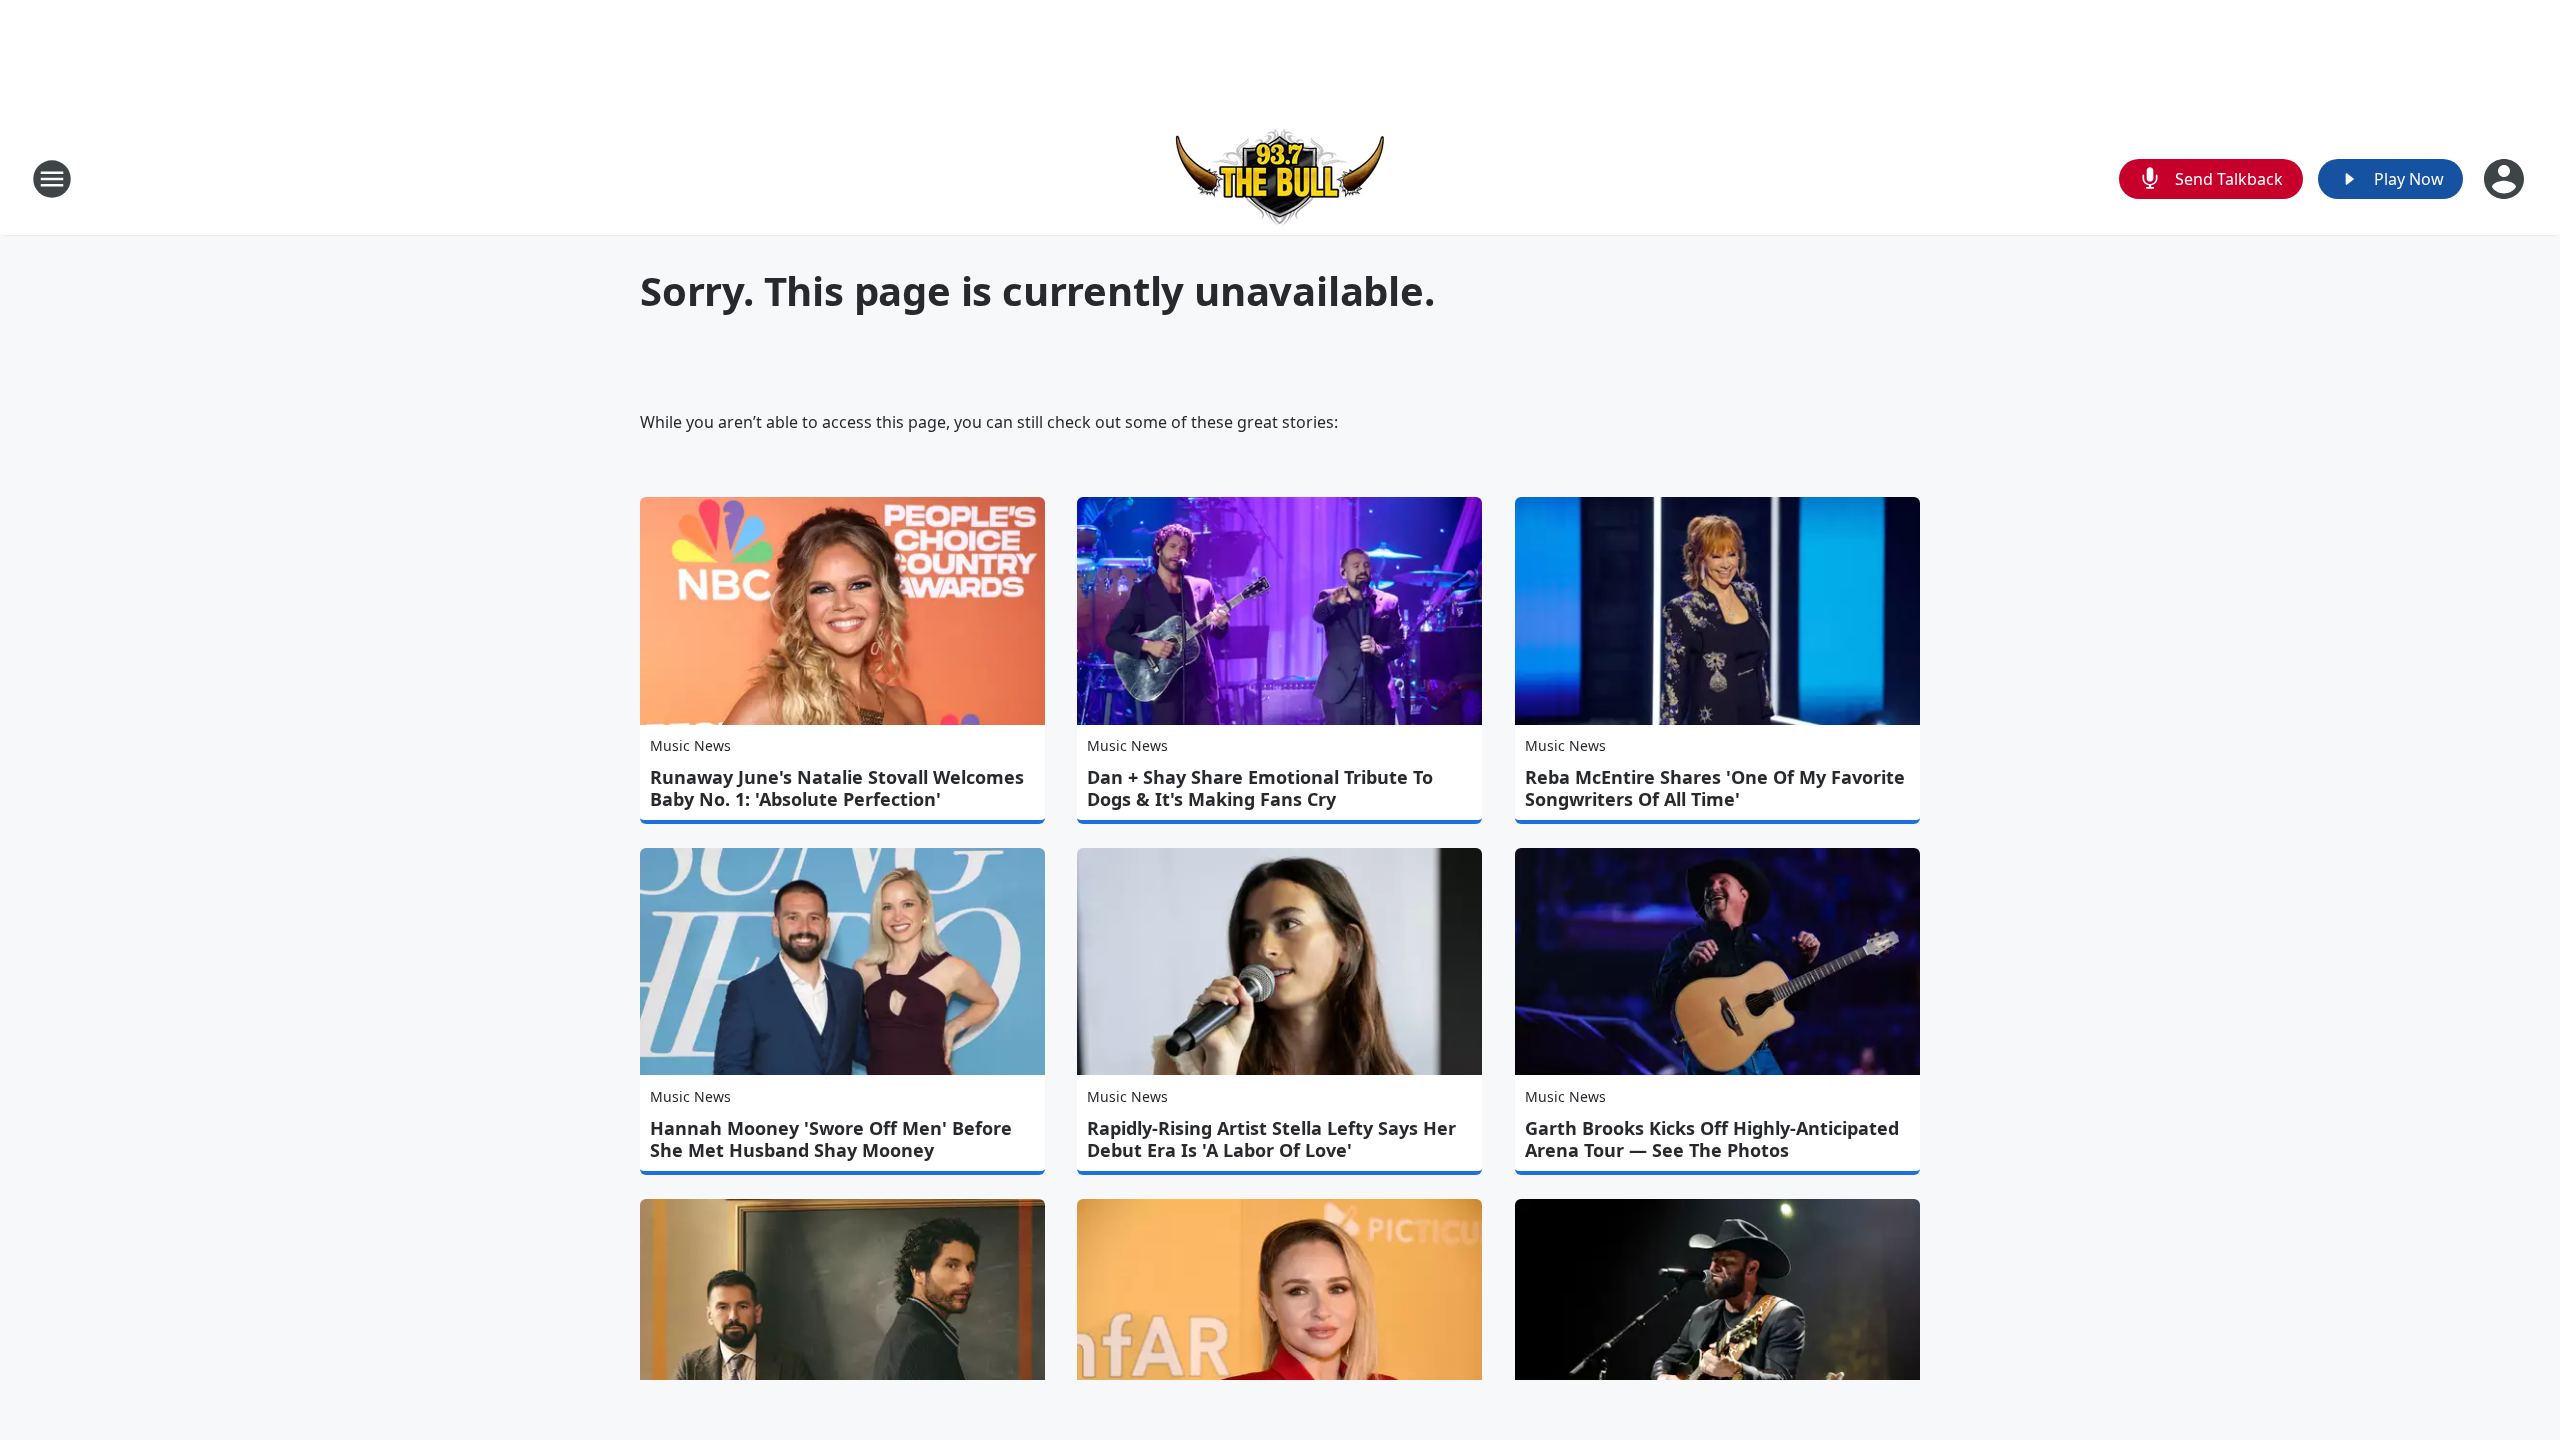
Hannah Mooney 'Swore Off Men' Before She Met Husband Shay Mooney (831, 1139)
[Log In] (2506, 179)
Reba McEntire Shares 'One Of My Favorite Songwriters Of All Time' (1715, 788)
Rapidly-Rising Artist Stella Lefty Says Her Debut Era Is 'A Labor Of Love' (1271, 1139)
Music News (690, 745)
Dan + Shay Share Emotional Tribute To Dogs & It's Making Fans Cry (1260, 788)
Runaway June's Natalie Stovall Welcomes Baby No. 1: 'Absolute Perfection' (837, 788)
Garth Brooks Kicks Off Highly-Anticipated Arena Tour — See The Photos (1712, 1139)
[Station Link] (1280, 178)
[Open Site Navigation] (52, 179)
